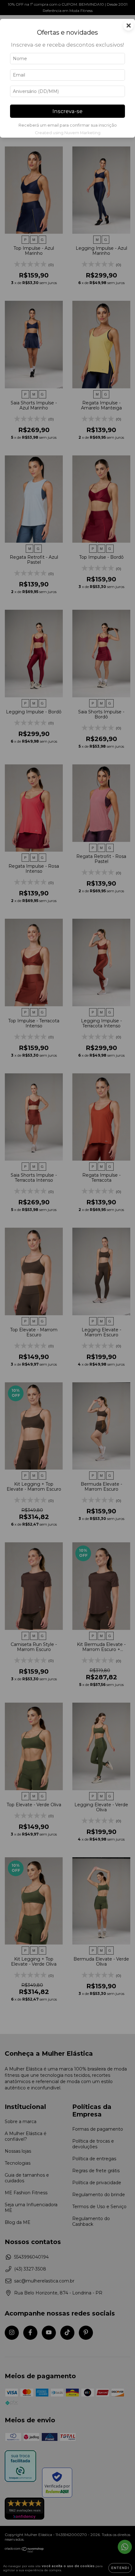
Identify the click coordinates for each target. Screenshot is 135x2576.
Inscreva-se (67, 111)
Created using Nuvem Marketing (68, 133)
